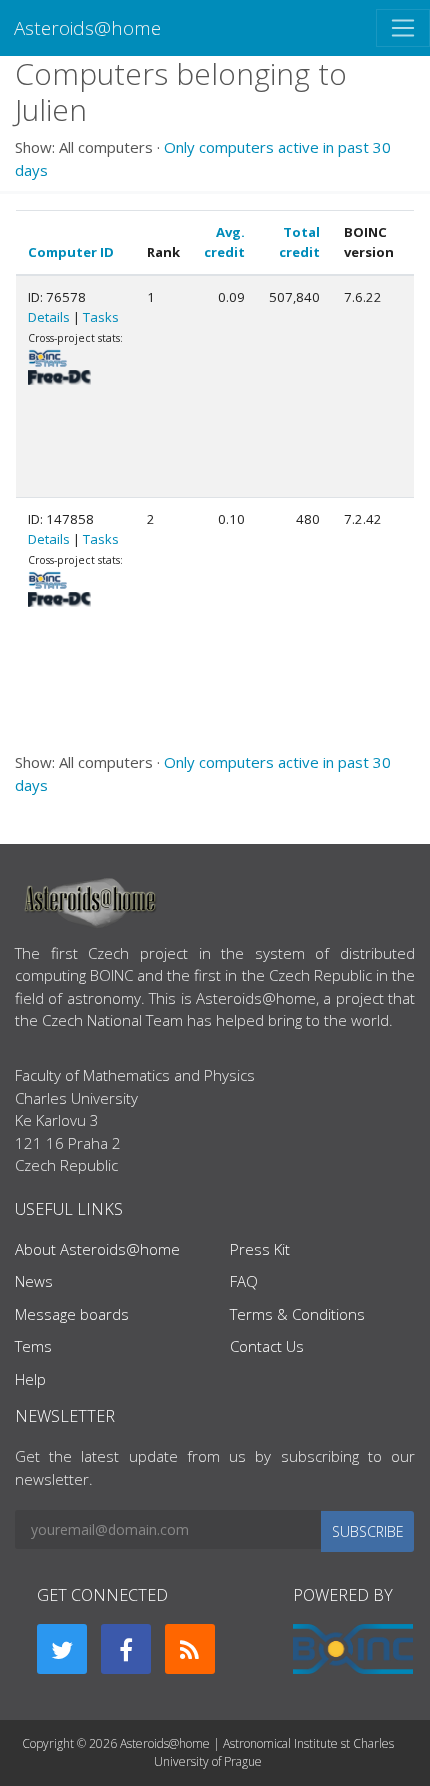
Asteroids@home (87, 27)
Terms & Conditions (297, 1314)
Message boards (72, 1314)
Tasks (101, 317)
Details (49, 317)
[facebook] (126, 1649)
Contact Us (267, 1346)
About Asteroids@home (97, 1249)
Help (30, 1379)
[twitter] (62, 1649)
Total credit (299, 242)
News (34, 1281)
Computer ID (71, 252)
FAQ (244, 1281)
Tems (33, 1346)
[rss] (190, 1649)
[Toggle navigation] (403, 28)
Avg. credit (224, 242)
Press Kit (260, 1249)
